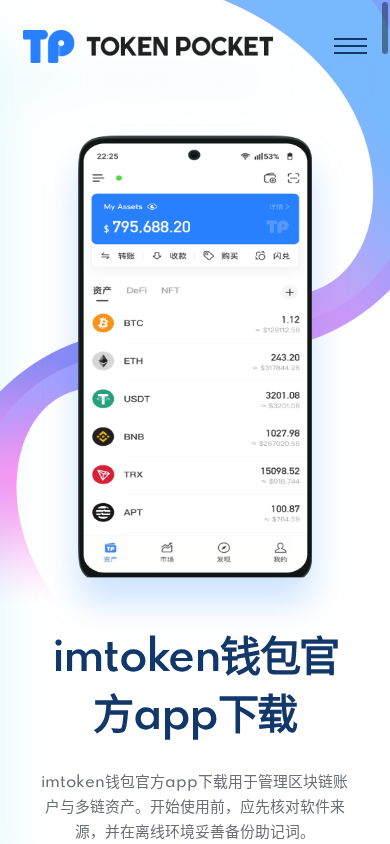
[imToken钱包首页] (148, 45)
